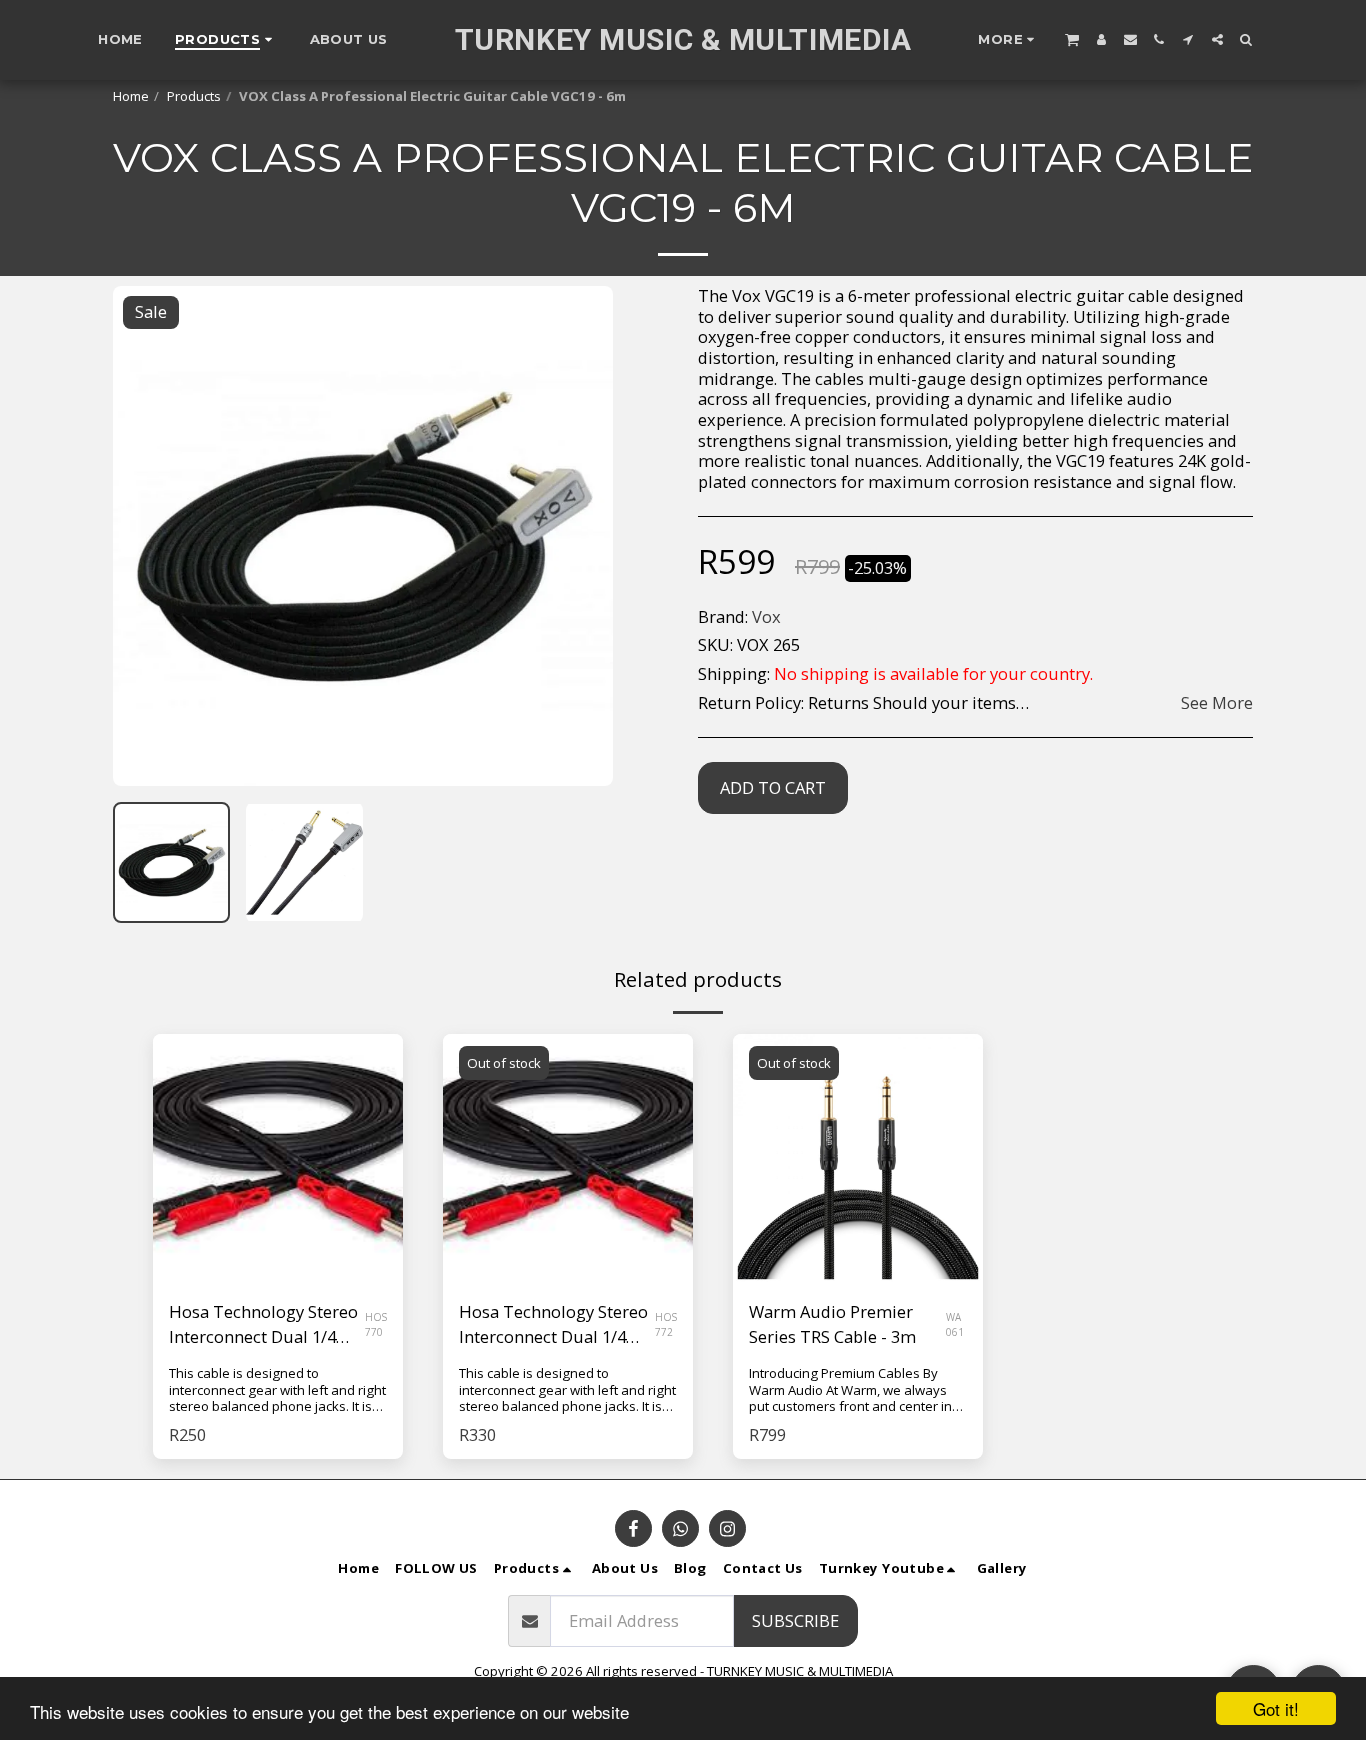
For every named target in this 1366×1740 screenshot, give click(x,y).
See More (1217, 703)
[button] (1071, 39)
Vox (766, 616)
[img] (278, 1159)
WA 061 (955, 1324)
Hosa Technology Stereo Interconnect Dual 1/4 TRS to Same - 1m (263, 1325)
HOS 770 (376, 1324)
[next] (581, 536)
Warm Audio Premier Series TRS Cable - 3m (832, 1324)
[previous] (145, 536)
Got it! (1276, 1708)
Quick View (278, 1234)
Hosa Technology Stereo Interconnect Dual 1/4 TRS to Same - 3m (553, 1325)
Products (194, 96)
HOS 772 (666, 1324)
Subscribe (795, 1620)
